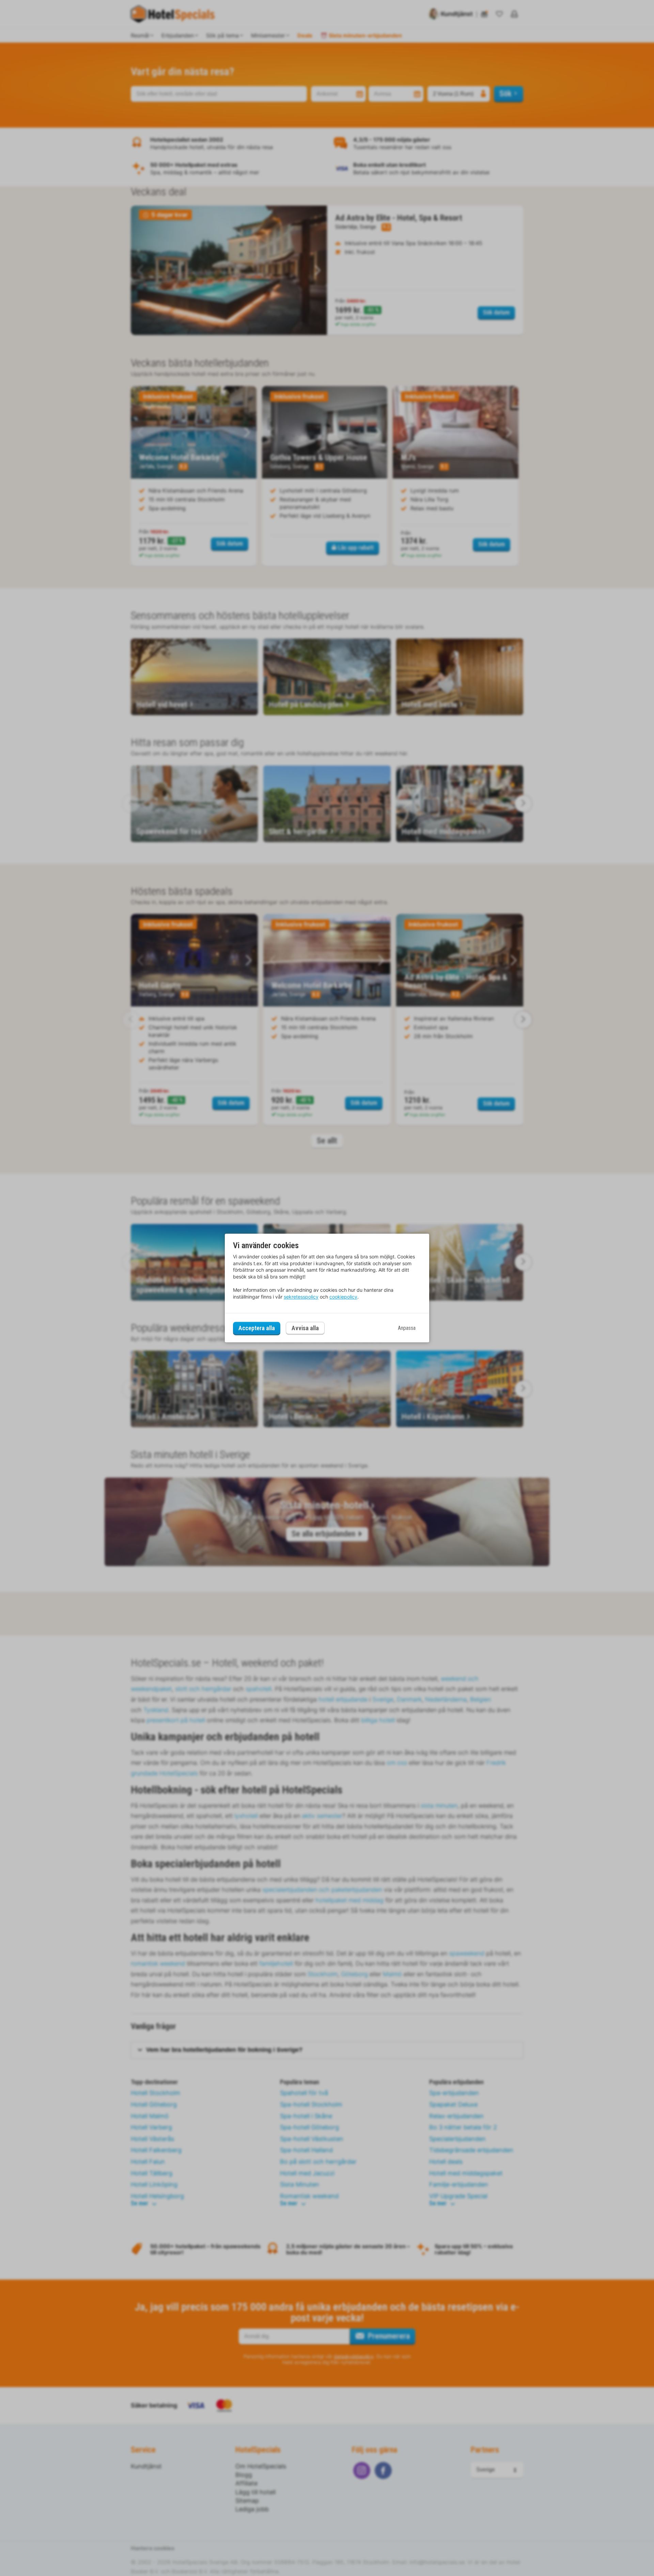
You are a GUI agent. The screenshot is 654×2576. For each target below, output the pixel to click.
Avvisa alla (305, 1328)
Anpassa (407, 1328)
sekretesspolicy (301, 1297)
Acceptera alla (257, 1328)
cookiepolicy (343, 1297)
